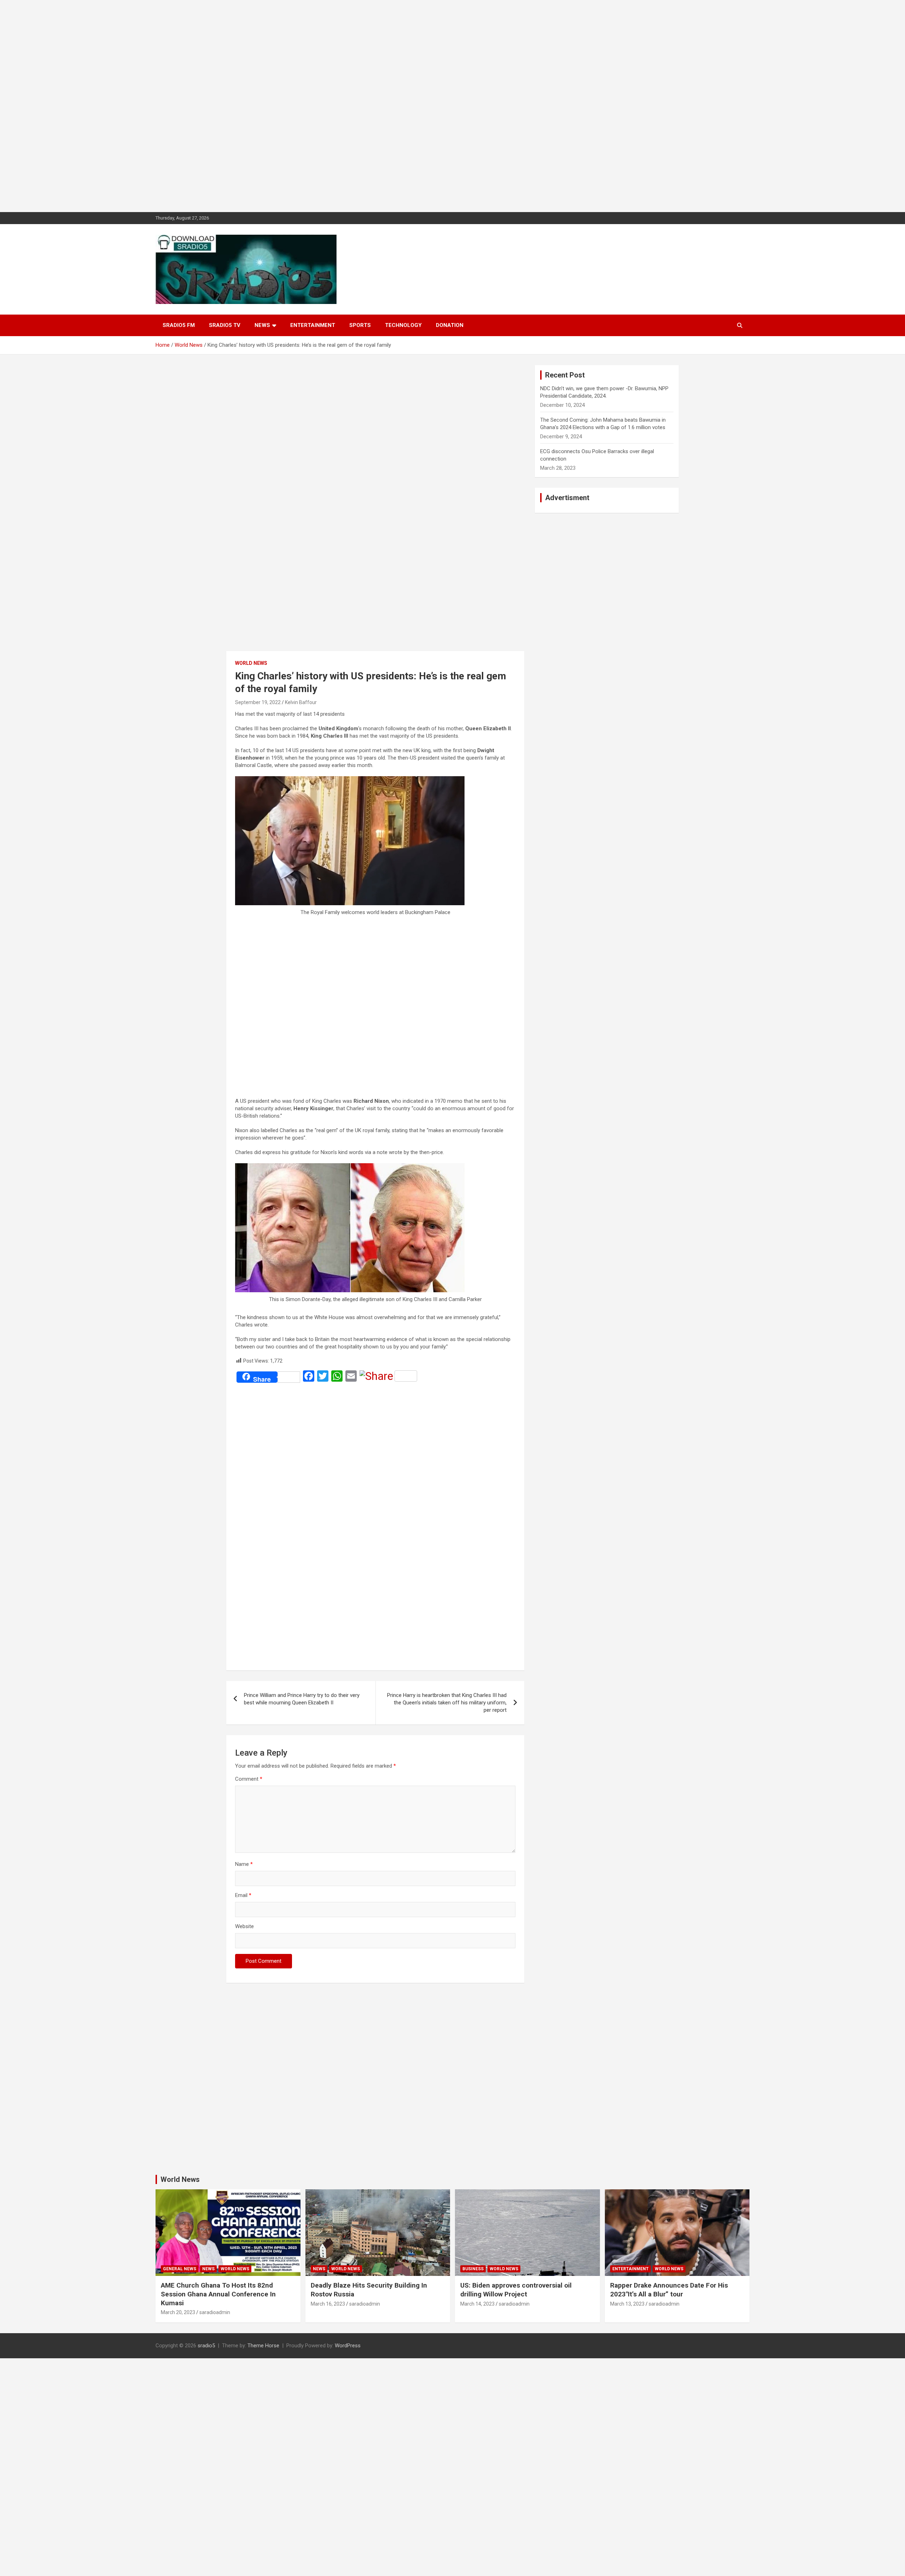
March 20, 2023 (178, 2312)
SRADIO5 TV (225, 325)
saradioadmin (215, 2312)
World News (251, 663)
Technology (403, 325)
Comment (249, 1779)
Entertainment (313, 325)
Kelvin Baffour (301, 702)
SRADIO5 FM (179, 325)
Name (244, 1864)
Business (473, 2269)
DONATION (450, 325)
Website (244, 1926)
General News (180, 2269)
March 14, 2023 (477, 2304)
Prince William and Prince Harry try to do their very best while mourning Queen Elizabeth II (302, 1699)
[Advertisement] (212, 106)
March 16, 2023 (328, 2304)
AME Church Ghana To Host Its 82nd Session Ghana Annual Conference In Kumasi (218, 2294)
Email (243, 1895)
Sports (360, 325)
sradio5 (206, 2346)
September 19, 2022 (258, 702)
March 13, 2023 (627, 2304)
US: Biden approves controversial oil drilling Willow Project (516, 2290)
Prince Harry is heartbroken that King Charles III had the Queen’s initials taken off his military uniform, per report (447, 1703)
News (262, 325)
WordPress (348, 2346)
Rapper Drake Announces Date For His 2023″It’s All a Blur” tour (669, 2290)
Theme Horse (263, 2346)
